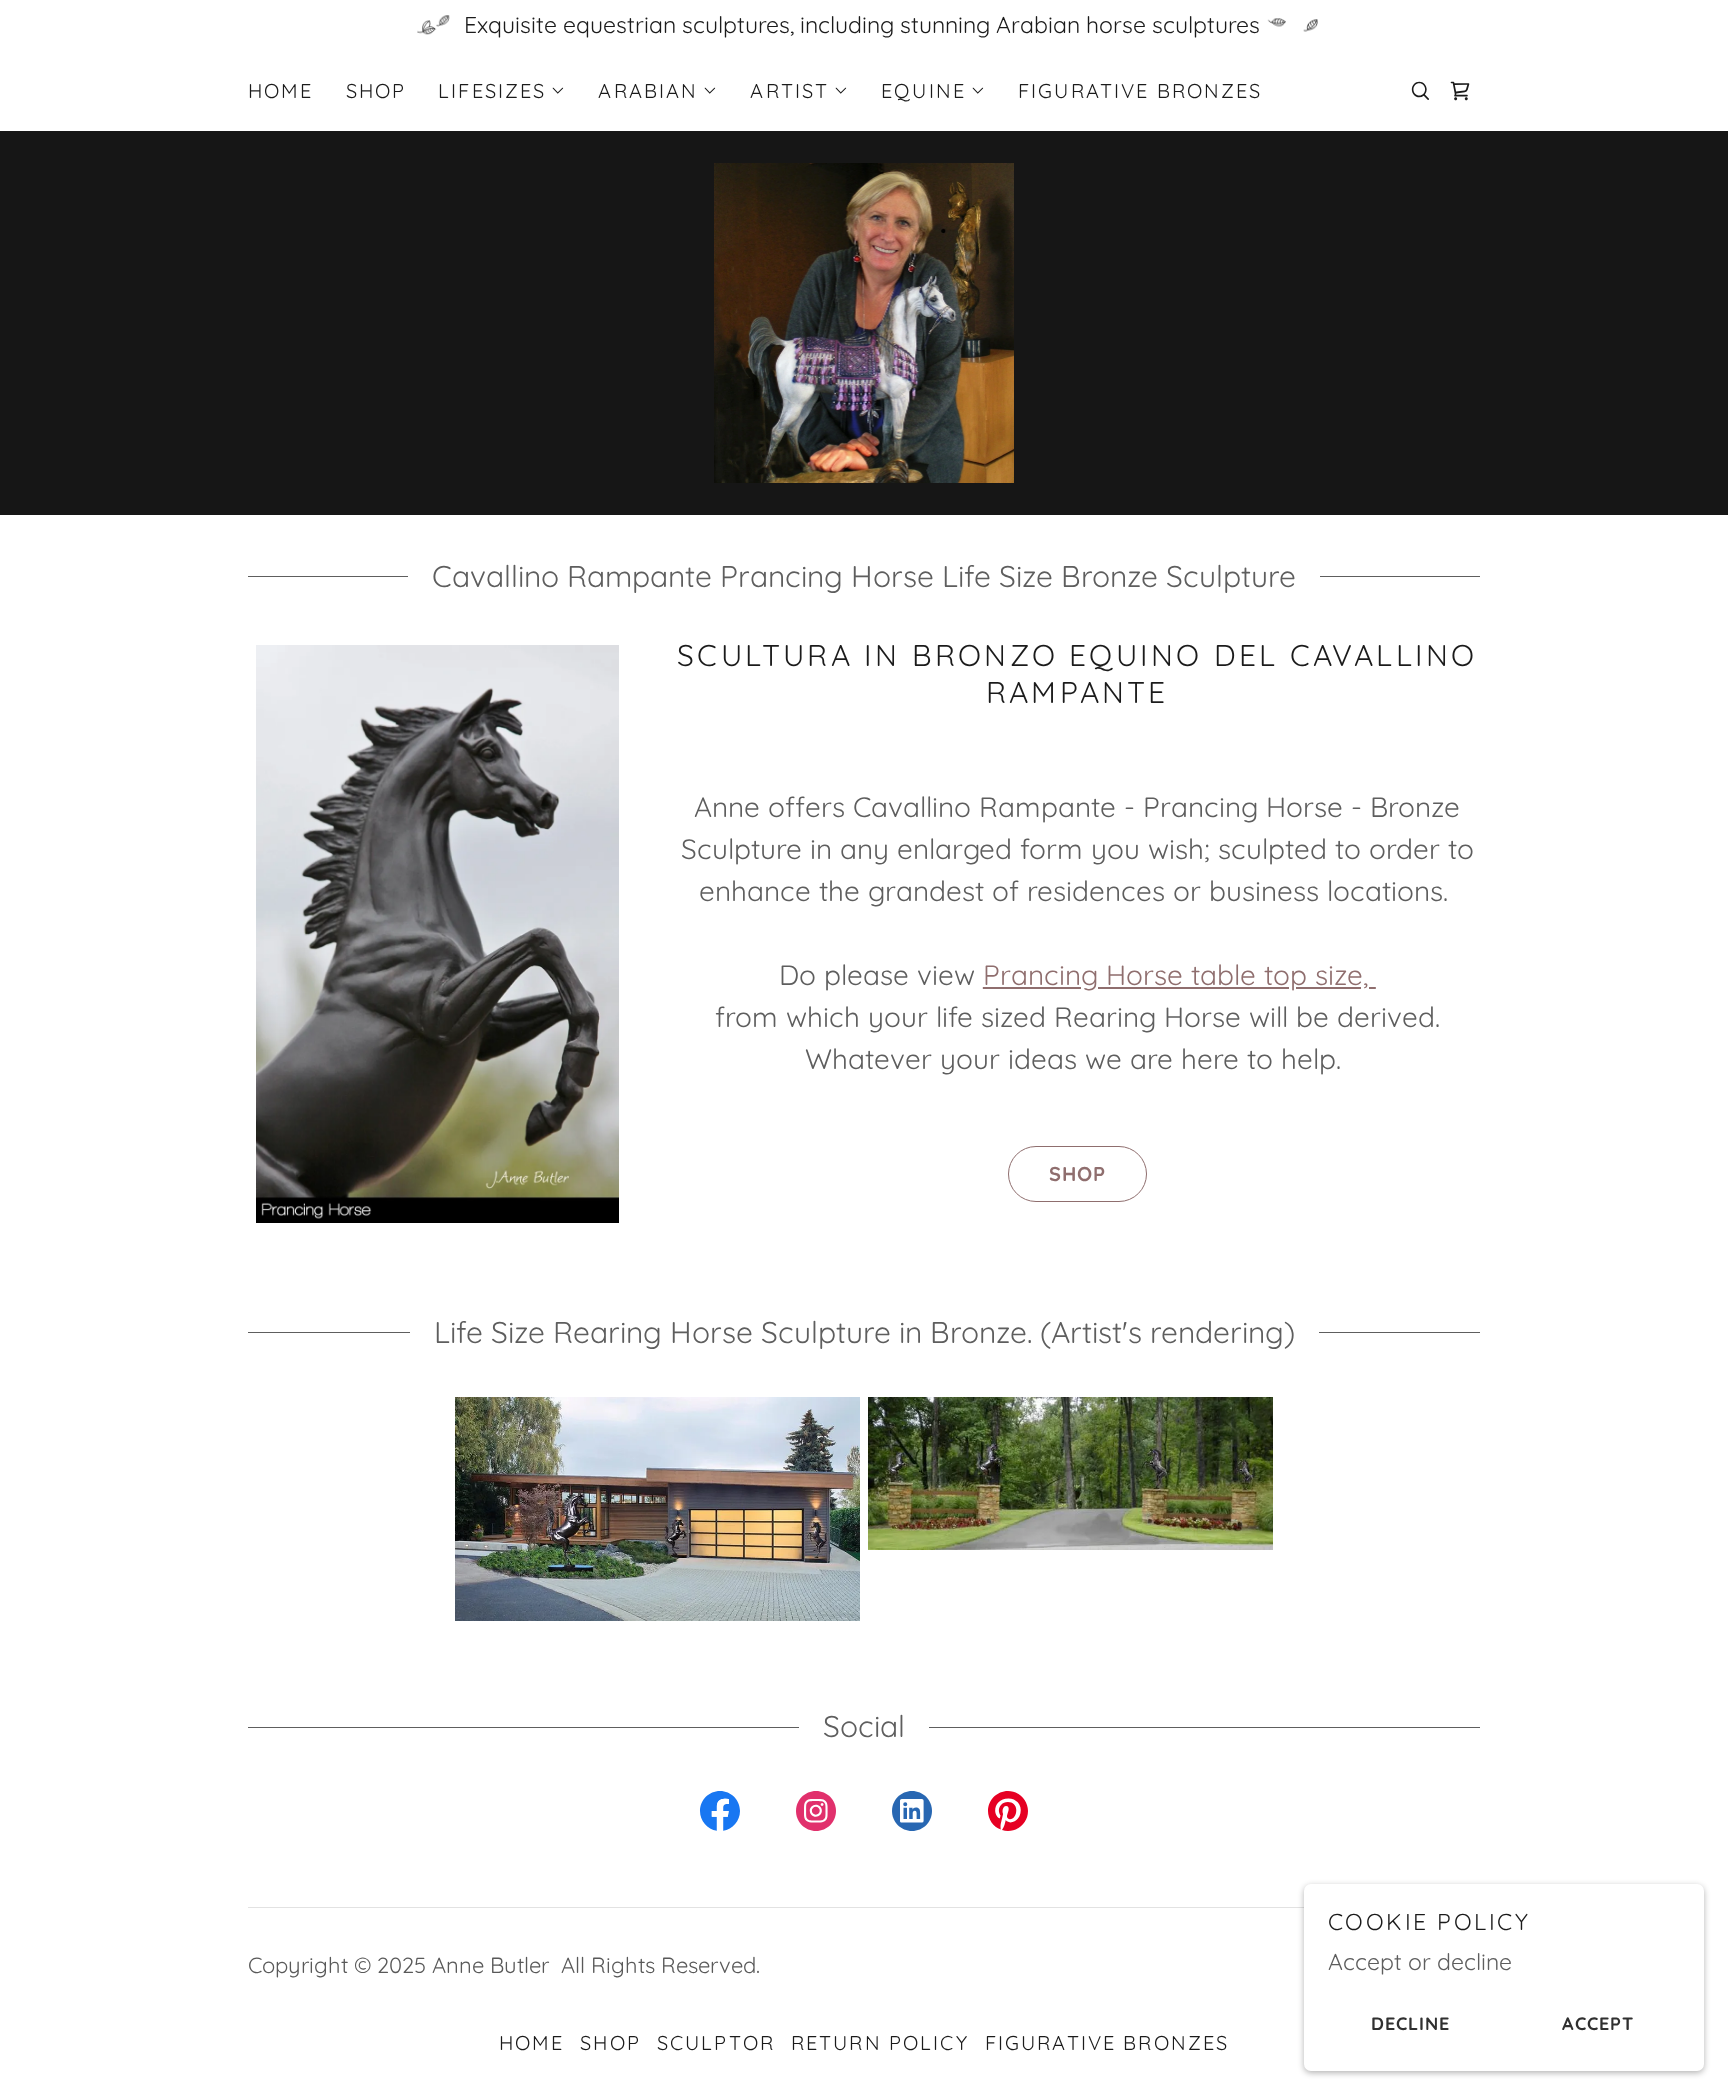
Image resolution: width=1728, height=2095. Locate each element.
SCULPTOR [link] (716, 2042)
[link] (1460, 91)
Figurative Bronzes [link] (1140, 90)
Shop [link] (376, 90)
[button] (502, 91)
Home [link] (281, 90)
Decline (1410, 2023)
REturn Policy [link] (880, 2042)
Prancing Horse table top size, (1179, 974)
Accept (1598, 2023)
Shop (1077, 1173)
